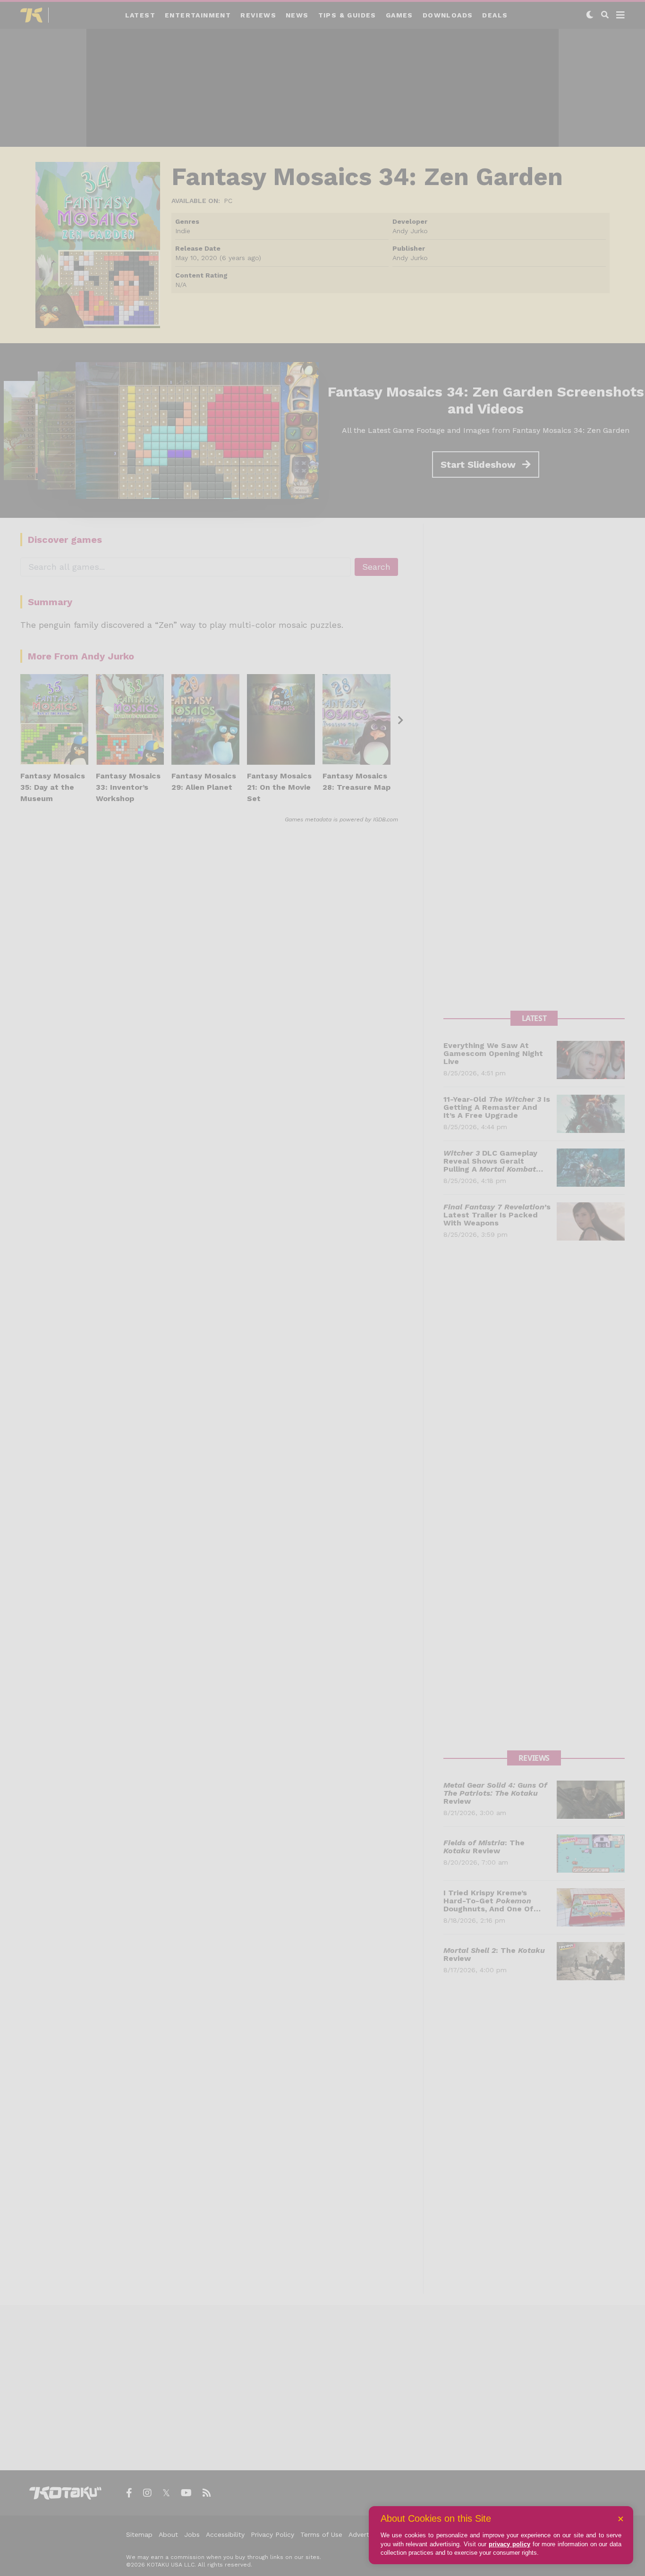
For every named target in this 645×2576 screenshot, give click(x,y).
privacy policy (509, 2544)
